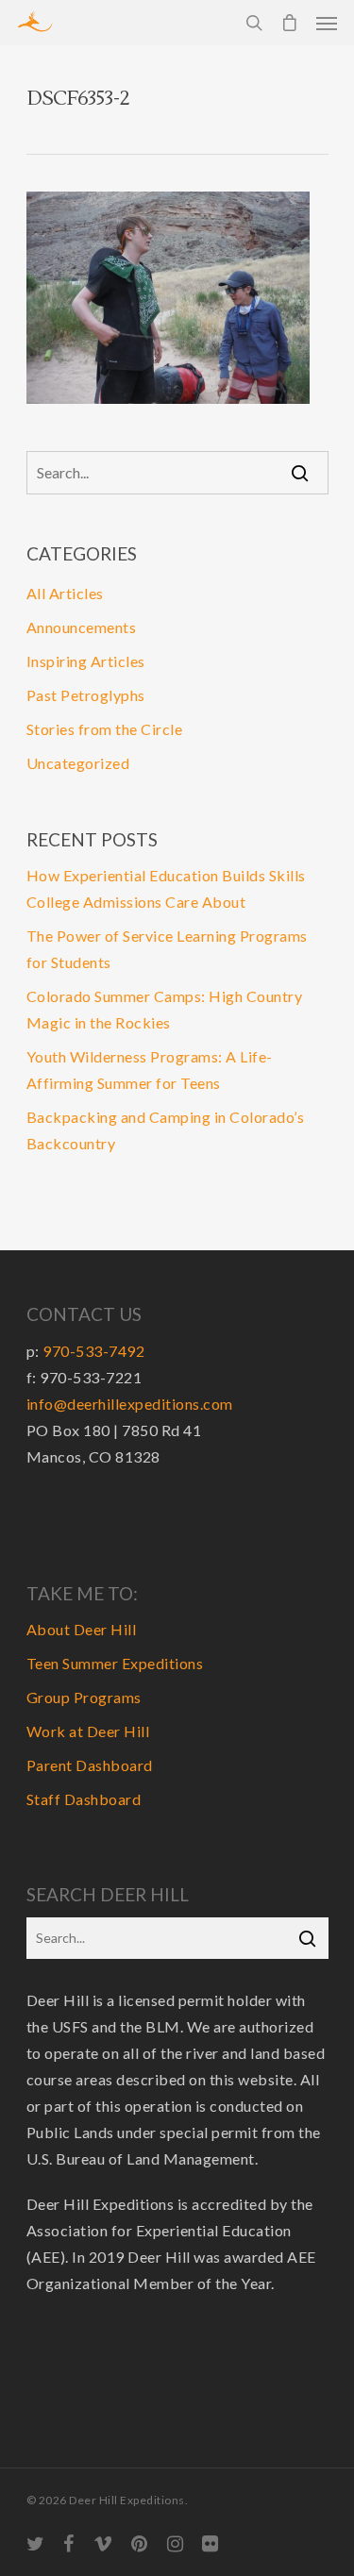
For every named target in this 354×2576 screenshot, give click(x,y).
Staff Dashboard (84, 1799)
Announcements (82, 627)
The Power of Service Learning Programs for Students (167, 949)
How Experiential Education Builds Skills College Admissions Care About (166, 888)
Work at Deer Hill (88, 1731)
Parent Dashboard (90, 1765)
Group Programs (84, 1697)
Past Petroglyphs (86, 695)
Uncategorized (78, 763)
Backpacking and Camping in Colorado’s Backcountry (166, 1130)
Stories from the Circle (105, 729)
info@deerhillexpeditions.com (130, 1404)
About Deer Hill (82, 1629)
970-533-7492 (93, 1351)
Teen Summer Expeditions (115, 1663)
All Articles (65, 593)
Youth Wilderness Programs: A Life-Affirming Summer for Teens (150, 1070)
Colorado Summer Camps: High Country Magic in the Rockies (165, 1009)
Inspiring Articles (86, 661)
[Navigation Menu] (327, 23)
